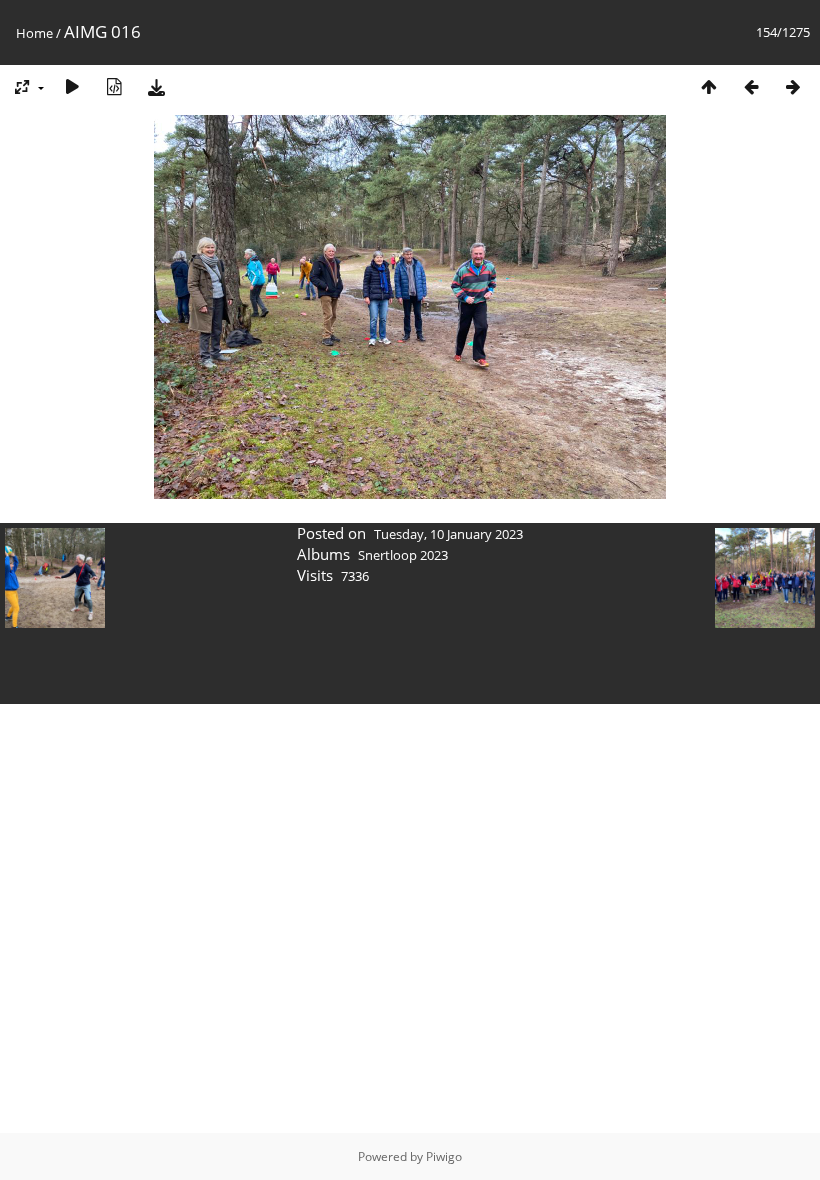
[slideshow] (72, 86)
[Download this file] (156, 86)
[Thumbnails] (709, 86)
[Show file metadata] (114, 86)
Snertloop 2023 (403, 555)
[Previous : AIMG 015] (751, 86)
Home (34, 33)
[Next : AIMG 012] (793, 86)
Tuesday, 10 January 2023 (448, 534)
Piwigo (444, 1156)
